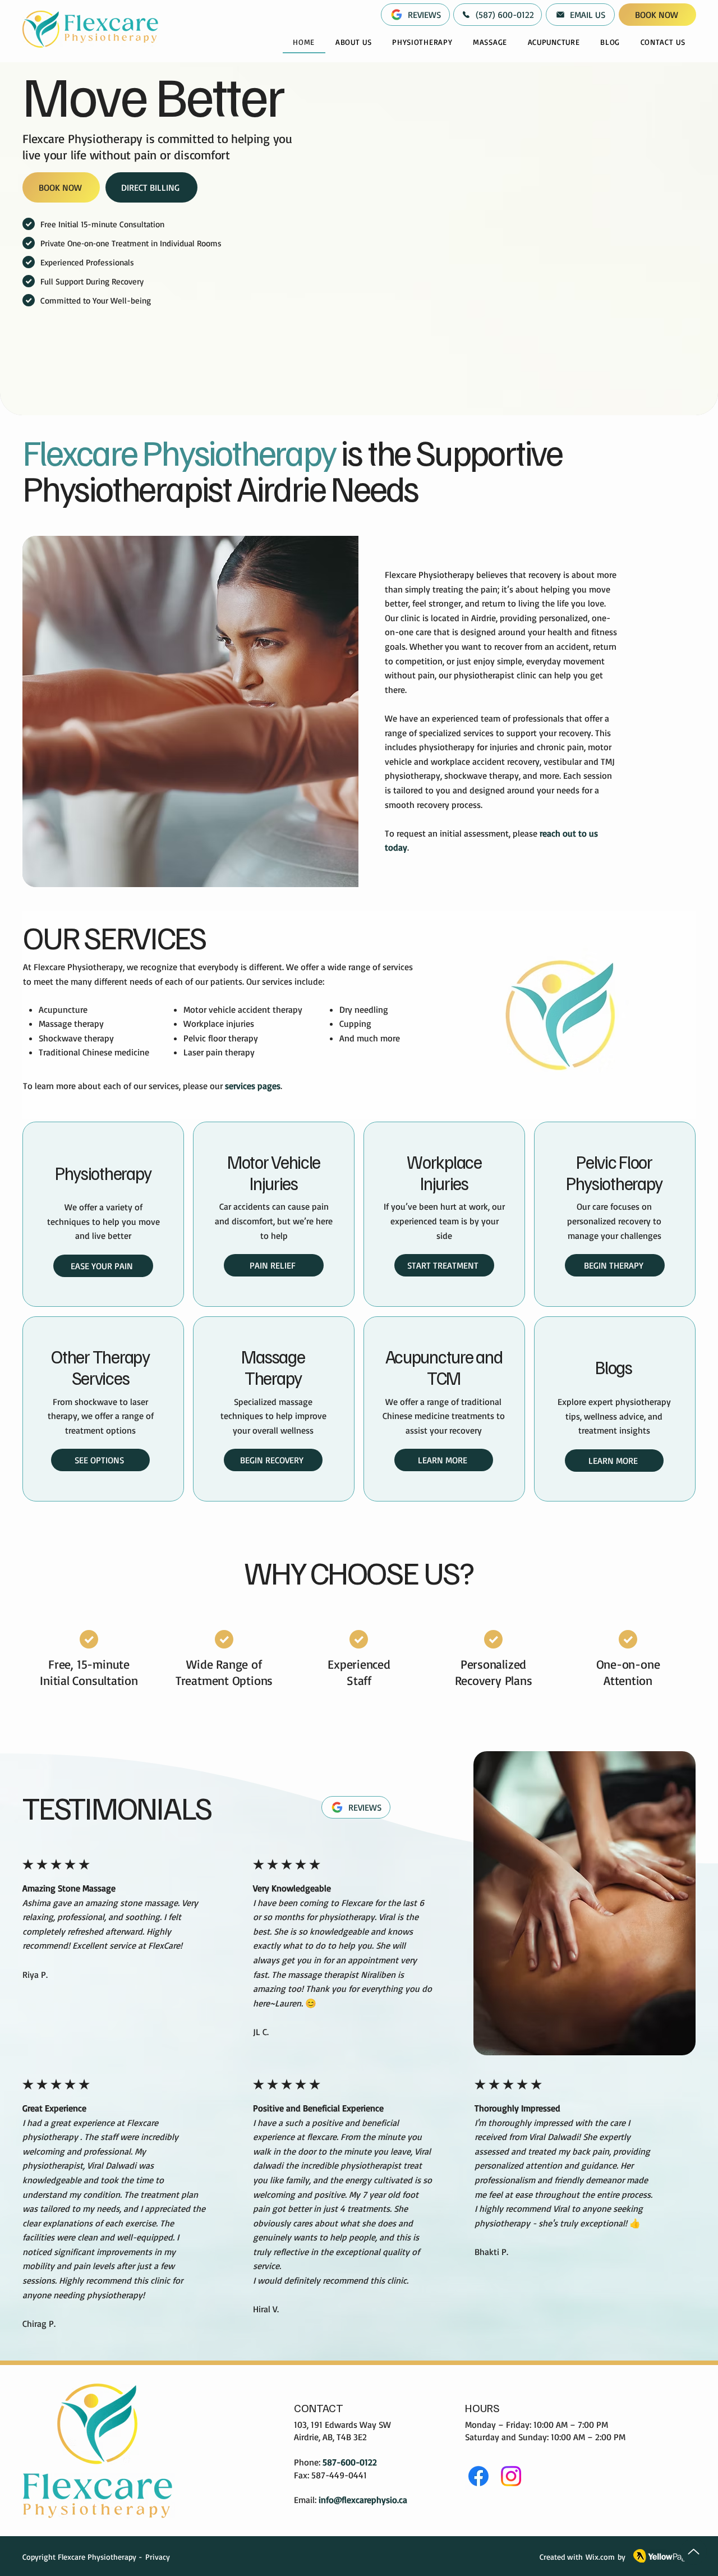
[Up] (694, 2552)
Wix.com (600, 2557)
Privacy (158, 2557)
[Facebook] (478, 2476)
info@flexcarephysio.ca (363, 2500)
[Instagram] (511, 2476)
